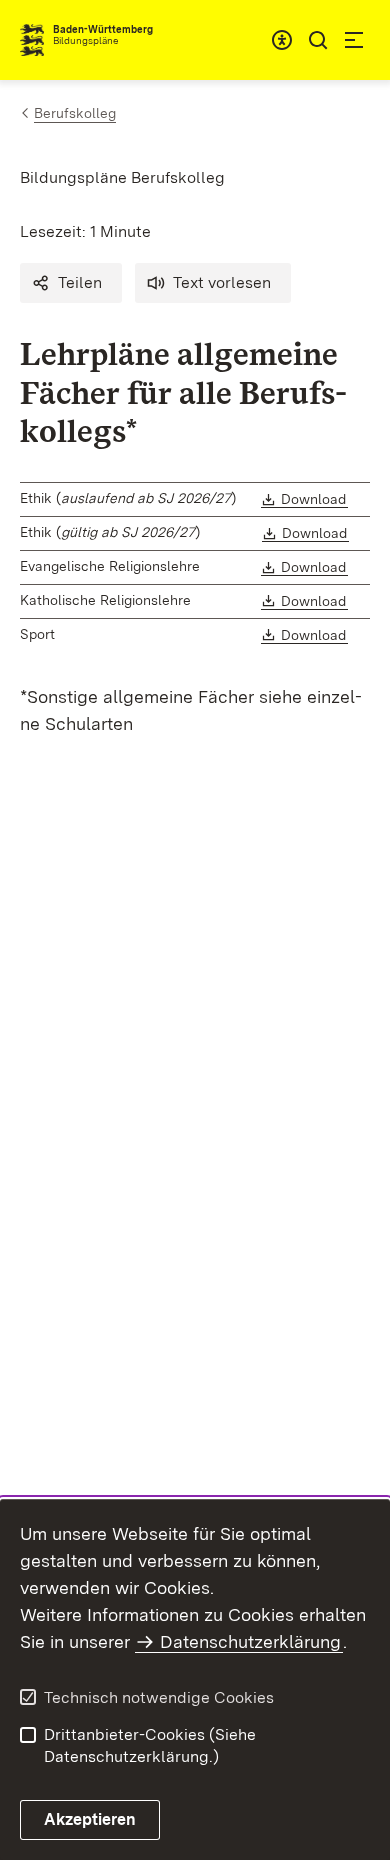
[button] (71, 283)
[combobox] (282, 40)
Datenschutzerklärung (250, 1641)
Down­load (314, 499)
